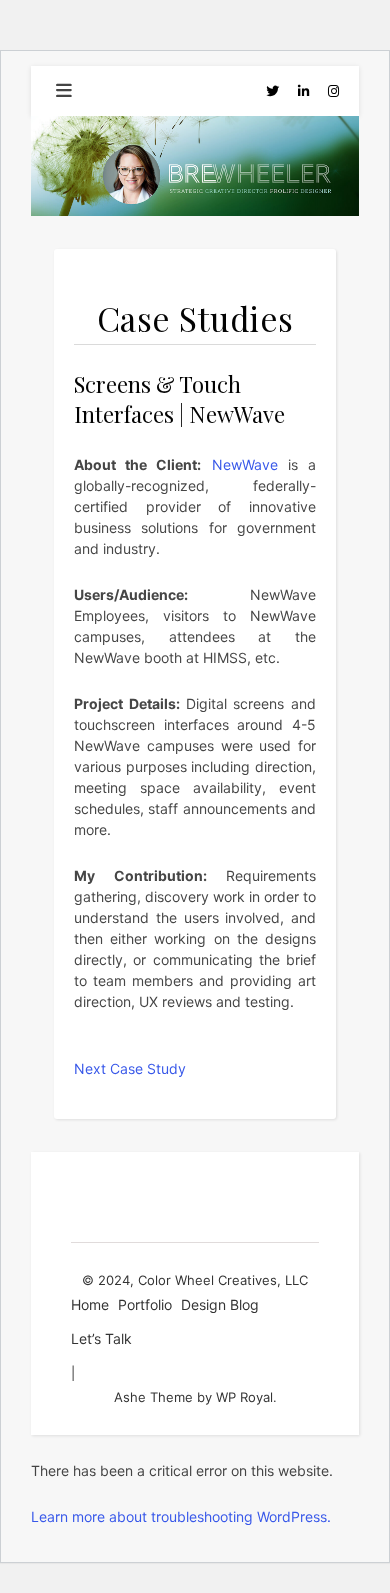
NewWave (245, 464)
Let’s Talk (101, 1338)
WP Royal (244, 1397)
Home (90, 1304)
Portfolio (145, 1304)
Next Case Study (130, 1068)
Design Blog (220, 1304)
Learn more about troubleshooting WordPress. (181, 1516)
